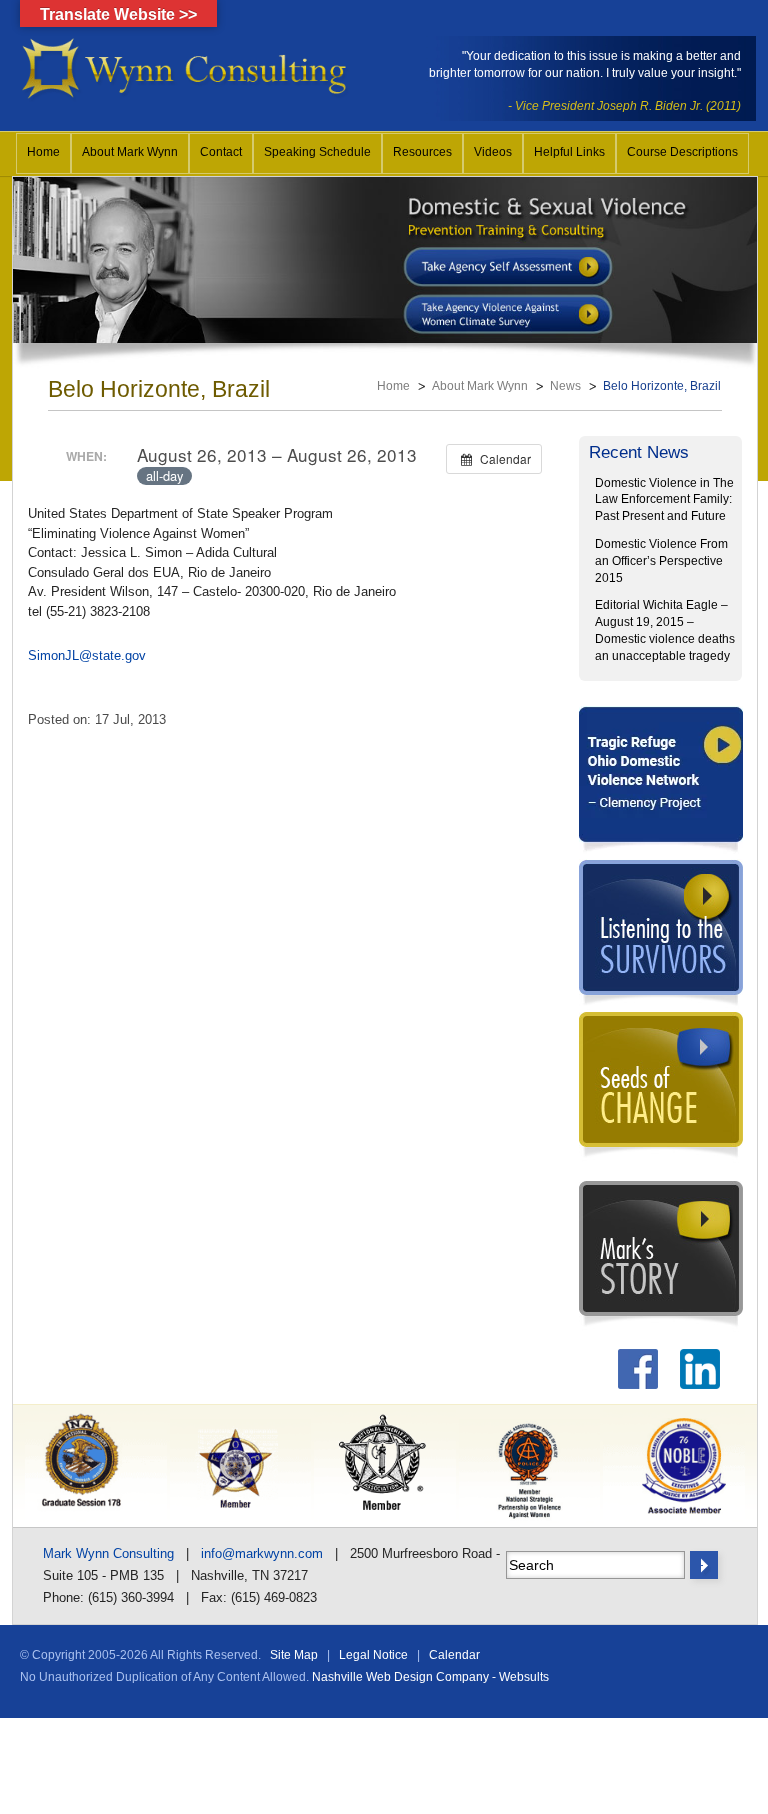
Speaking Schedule (317, 152)
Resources (422, 152)
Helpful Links (569, 152)
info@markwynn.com (262, 1553)
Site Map (294, 1655)
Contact (221, 152)
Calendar (454, 1655)
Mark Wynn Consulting (108, 1553)
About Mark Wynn (130, 152)
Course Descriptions (682, 152)
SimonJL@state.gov (87, 655)
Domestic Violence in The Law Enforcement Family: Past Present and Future (664, 500)
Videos (493, 152)
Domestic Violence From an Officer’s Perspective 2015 (661, 561)
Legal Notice (373, 1655)
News (565, 386)
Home (43, 152)
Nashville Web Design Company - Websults (430, 1677)
